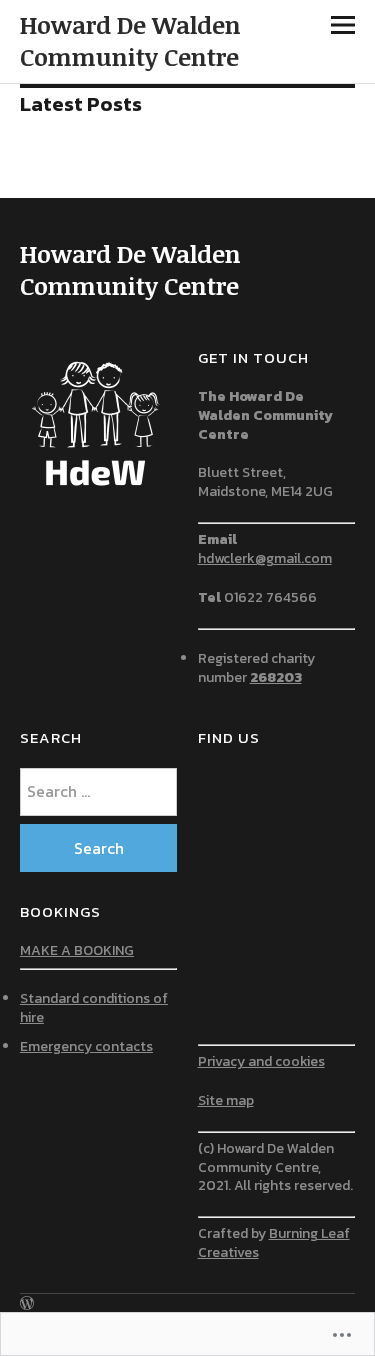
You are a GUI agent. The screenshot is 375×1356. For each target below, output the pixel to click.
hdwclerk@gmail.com (265, 558)
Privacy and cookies (261, 1061)
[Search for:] (99, 791)
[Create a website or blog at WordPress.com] (27, 1304)
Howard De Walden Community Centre (130, 40)
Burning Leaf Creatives (274, 1243)
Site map (226, 1100)
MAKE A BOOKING (77, 950)
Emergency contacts (86, 1046)
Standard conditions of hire (94, 1008)
